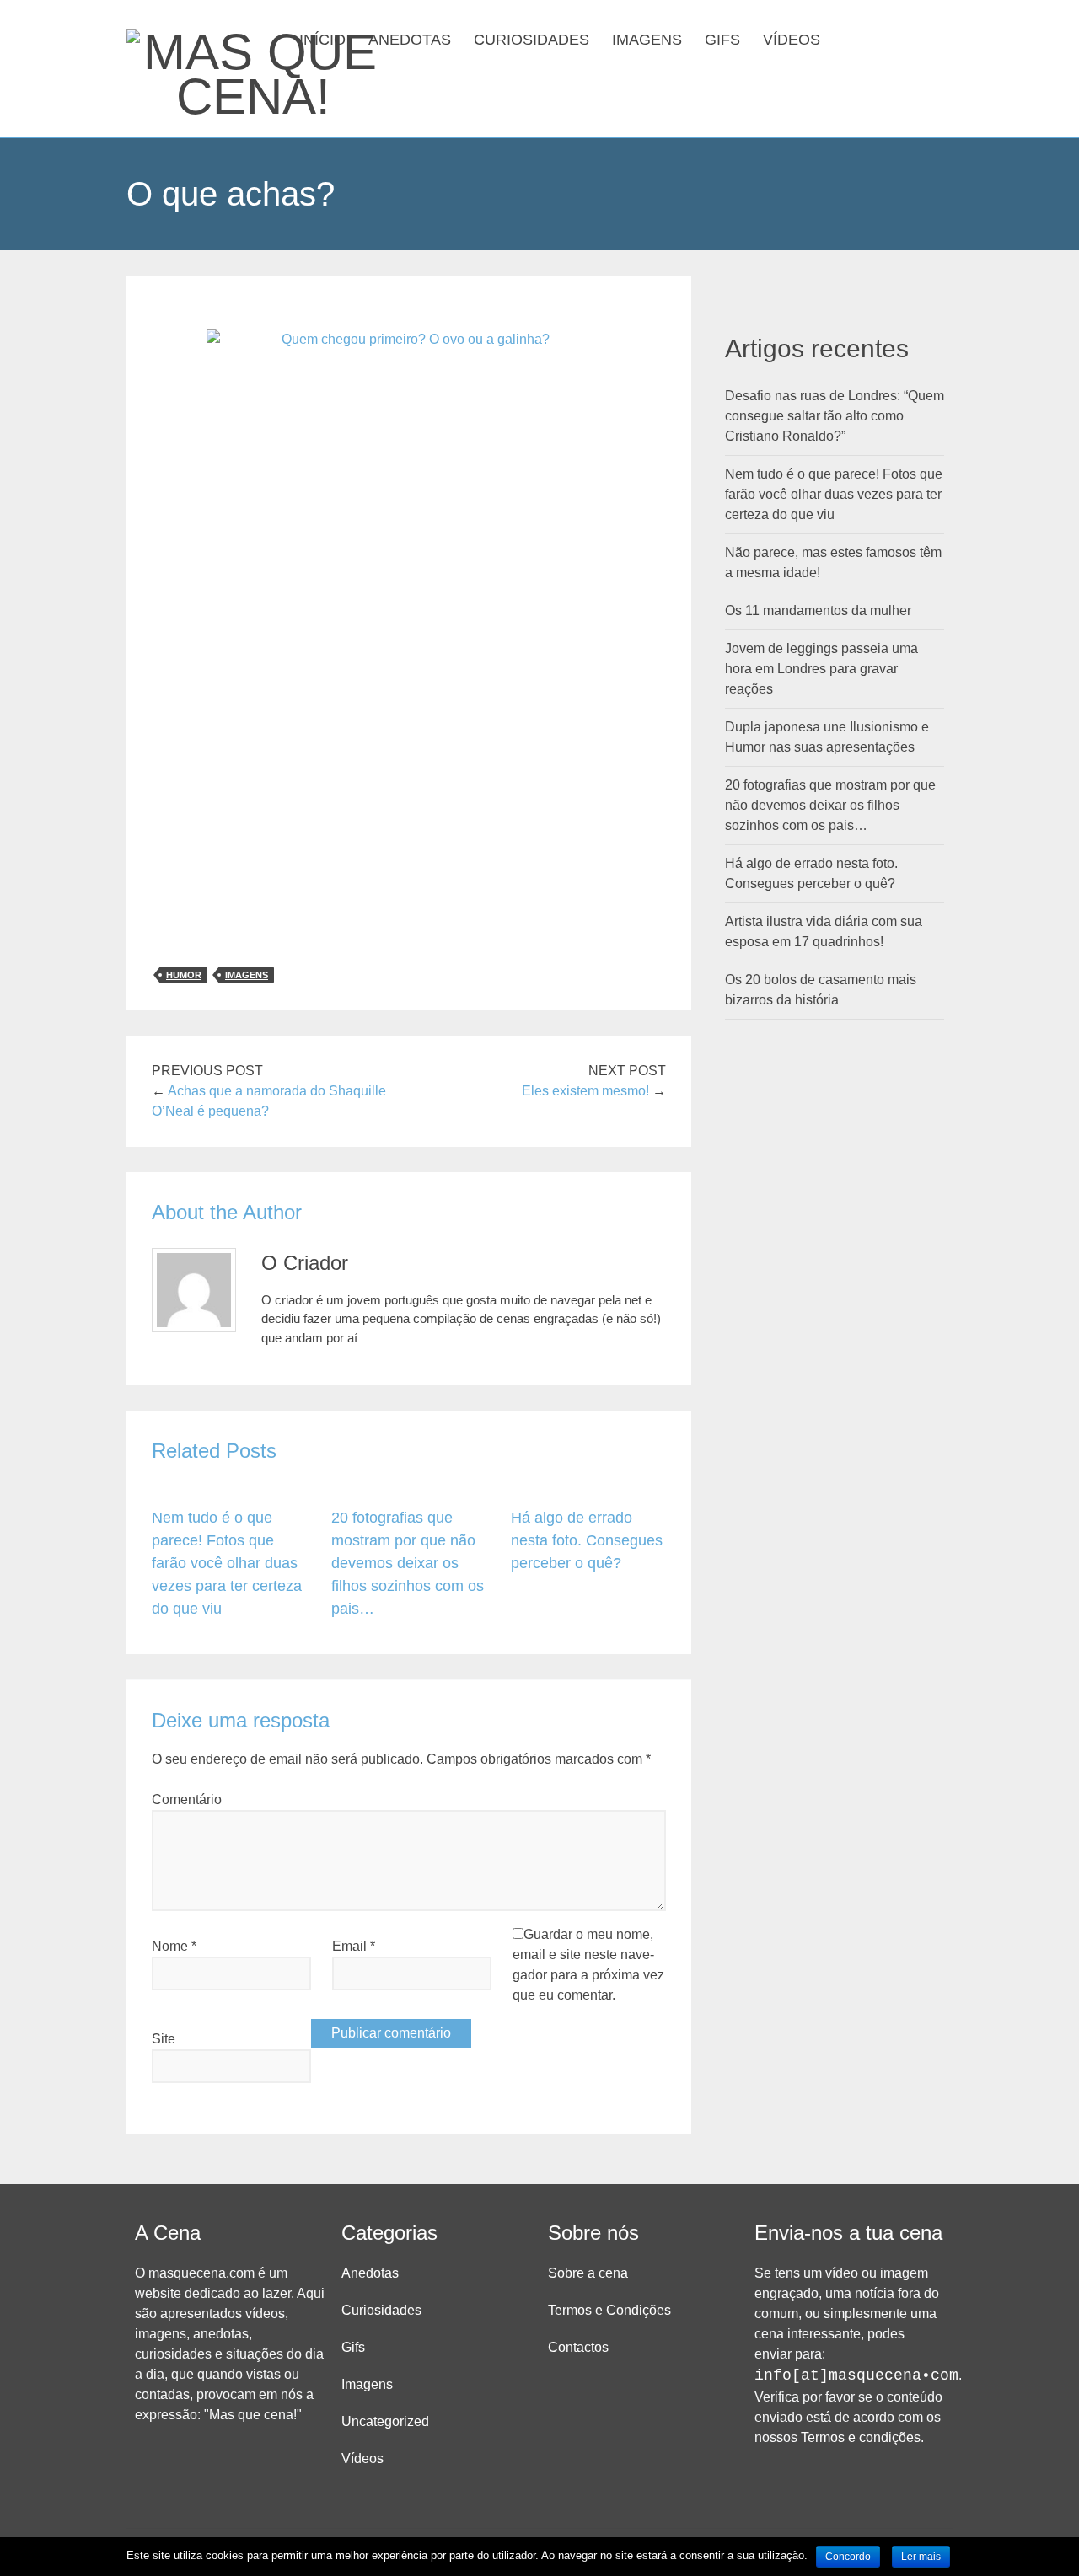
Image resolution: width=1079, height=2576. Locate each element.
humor (184, 975)
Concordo (848, 2557)
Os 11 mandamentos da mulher (818, 611)
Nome (174, 1946)
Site (164, 2039)
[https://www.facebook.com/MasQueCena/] (883, 38)
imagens (247, 975)
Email (354, 1946)
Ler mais (921, 2557)
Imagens (647, 40)
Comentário (187, 1799)
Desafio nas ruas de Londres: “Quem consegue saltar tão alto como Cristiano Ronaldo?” (835, 416)
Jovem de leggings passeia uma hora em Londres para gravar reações (821, 669)
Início (322, 40)
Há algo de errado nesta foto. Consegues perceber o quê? (587, 1540)
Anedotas (410, 40)
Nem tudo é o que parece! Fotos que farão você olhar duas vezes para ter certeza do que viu (227, 1563)
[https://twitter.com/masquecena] (910, 38)
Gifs (722, 40)
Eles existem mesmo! (585, 1091)
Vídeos (792, 40)
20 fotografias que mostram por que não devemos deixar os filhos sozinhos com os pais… (408, 1563)
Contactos (578, 2347)
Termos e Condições (609, 2310)
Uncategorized (385, 2421)
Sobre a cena (588, 2273)
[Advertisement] (409, 829)
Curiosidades (531, 40)
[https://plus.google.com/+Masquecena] (937, 38)
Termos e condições (861, 2437)
